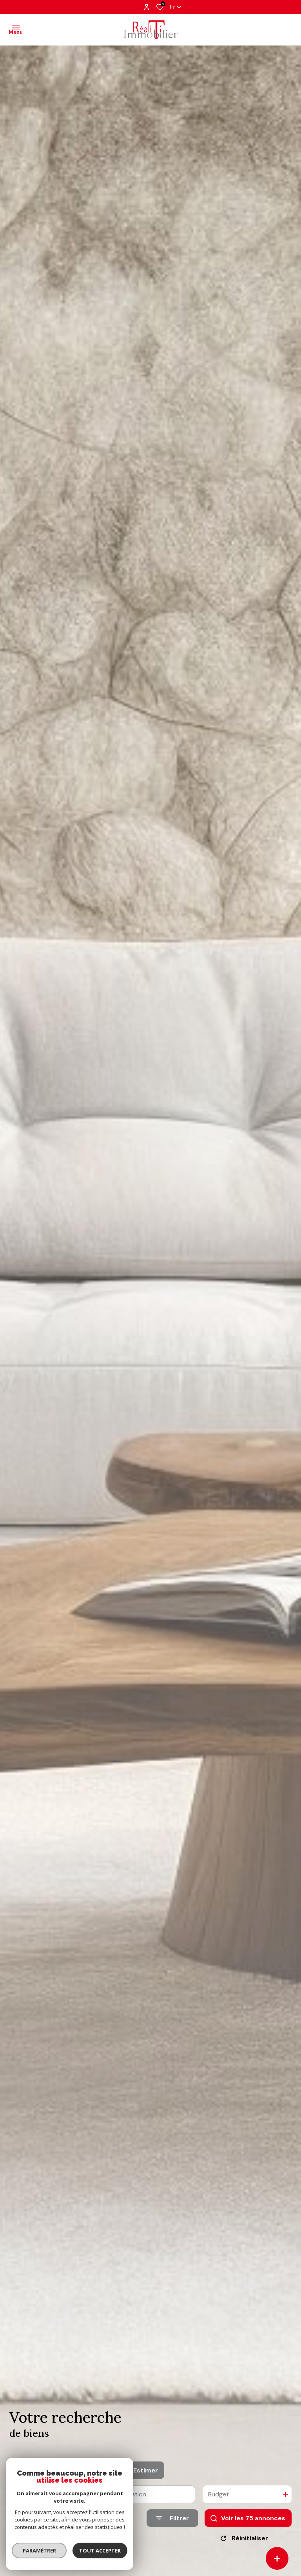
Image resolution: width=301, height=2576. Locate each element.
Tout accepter (100, 2551)
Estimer (146, 2470)
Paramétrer (39, 2551)
